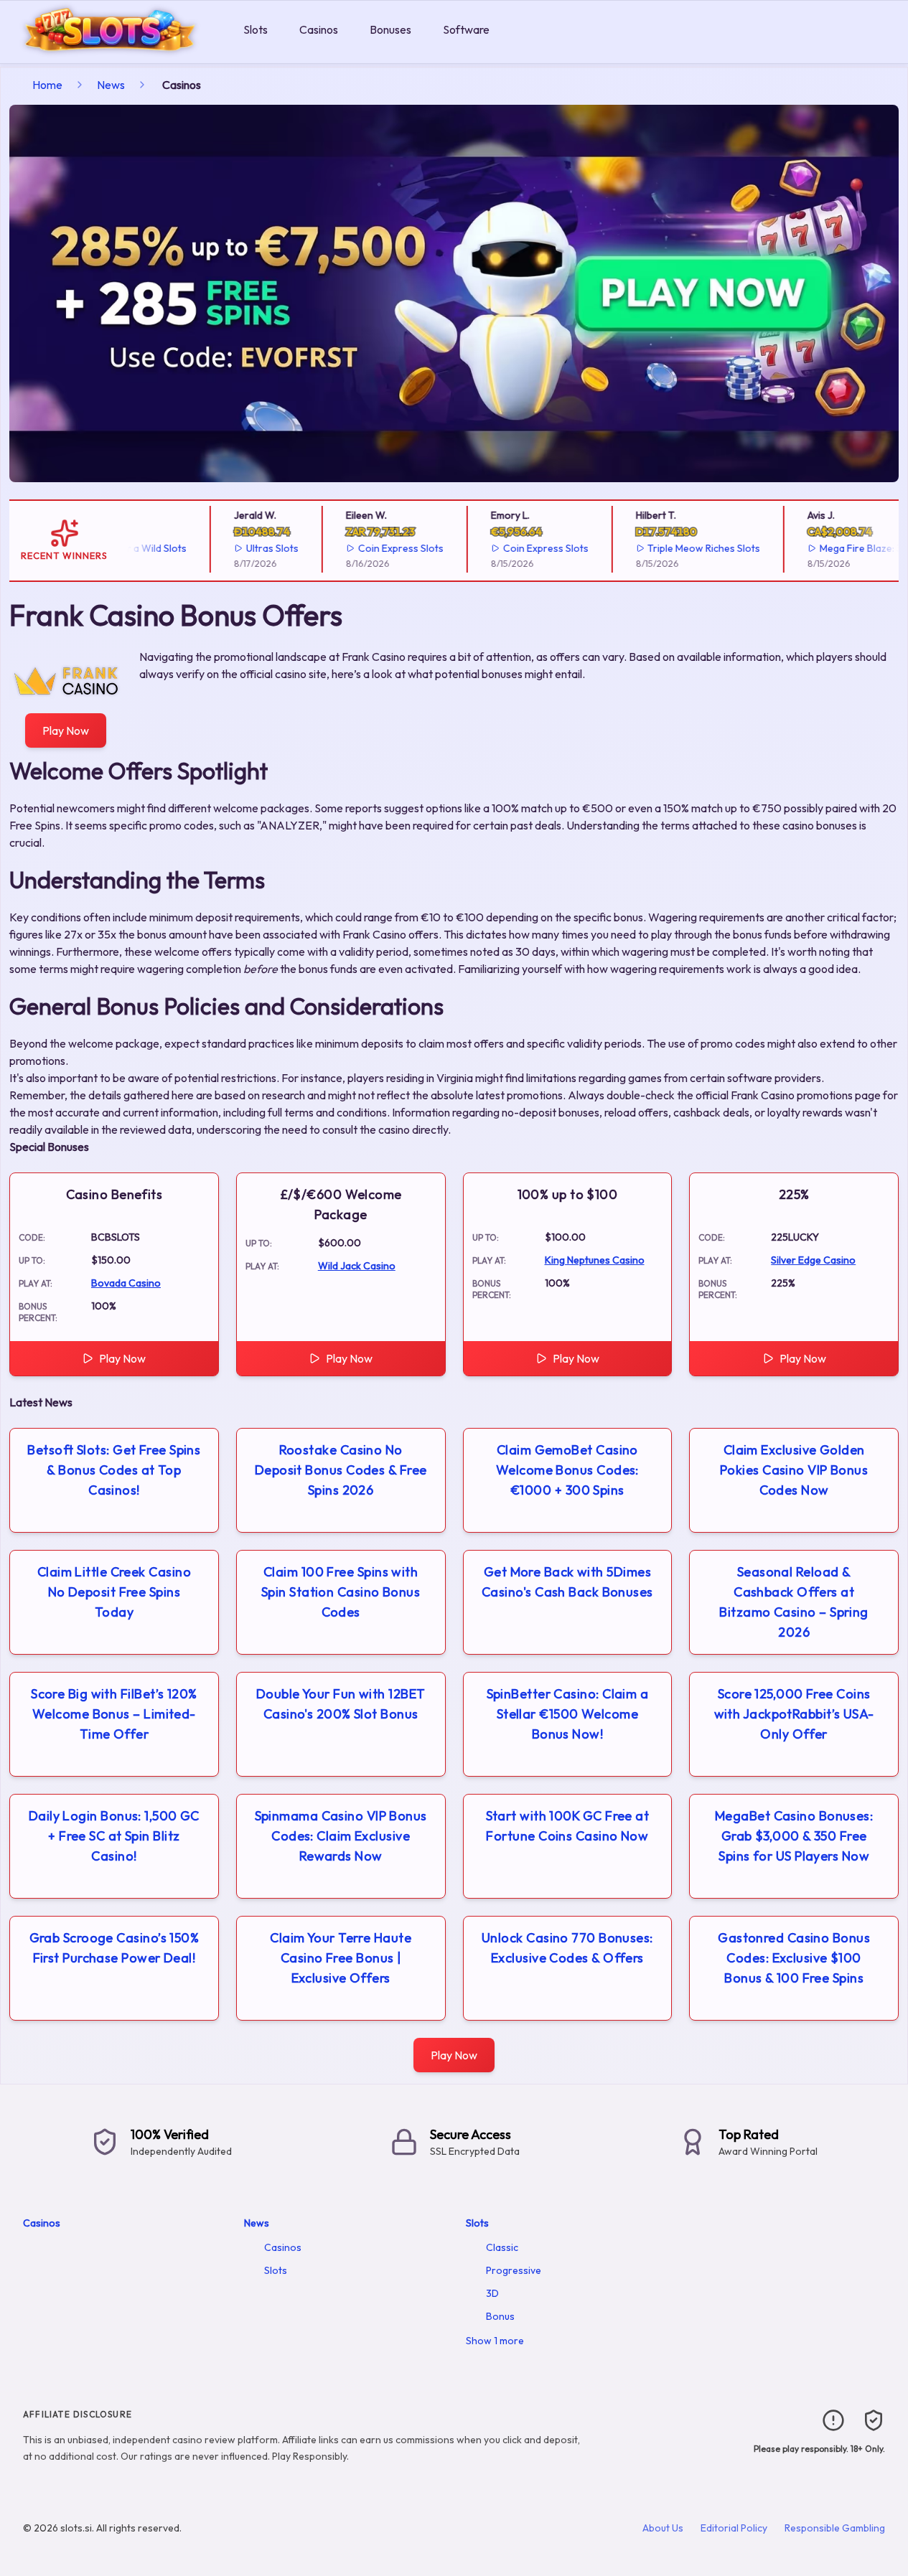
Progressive (514, 2270)
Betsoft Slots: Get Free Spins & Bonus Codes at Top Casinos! (114, 1470)
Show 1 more (495, 2341)
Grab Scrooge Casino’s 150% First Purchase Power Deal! (114, 1948)
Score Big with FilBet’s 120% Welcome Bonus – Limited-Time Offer (114, 1714)
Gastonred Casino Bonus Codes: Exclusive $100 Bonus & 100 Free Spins (794, 1958)
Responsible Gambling (835, 2528)
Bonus (500, 2316)
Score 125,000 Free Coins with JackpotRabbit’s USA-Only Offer (794, 1714)
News (111, 85)
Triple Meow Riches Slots (693, 548)
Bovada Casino (126, 1283)
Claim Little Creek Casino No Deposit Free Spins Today (114, 1592)
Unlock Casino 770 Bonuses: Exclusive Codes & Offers (567, 1948)
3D (492, 2293)
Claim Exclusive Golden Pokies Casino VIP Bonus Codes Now (794, 1470)
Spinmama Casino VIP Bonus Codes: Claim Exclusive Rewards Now (341, 1836)
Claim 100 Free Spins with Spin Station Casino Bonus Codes (341, 1592)
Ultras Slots (262, 548)
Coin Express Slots (389, 548)
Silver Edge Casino (813, 1260)
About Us (663, 2528)
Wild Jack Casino (357, 1266)
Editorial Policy (734, 2528)
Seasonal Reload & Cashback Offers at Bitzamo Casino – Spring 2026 (794, 1602)
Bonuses (390, 29)
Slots (256, 29)
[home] (119, 53)
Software (466, 29)
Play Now (66, 730)
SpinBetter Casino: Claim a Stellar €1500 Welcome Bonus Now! (568, 1714)
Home (47, 85)
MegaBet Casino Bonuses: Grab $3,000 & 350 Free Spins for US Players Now (794, 1836)
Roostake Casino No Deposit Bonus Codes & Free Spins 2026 (341, 1470)
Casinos (319, 29)
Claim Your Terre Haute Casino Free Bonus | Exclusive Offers (341, 1958)
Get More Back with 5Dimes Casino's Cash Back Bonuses (567, 1582)
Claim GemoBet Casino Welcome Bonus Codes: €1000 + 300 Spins (567, 1470)
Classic (502, 2247)
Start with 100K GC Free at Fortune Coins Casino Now (568, 1826)
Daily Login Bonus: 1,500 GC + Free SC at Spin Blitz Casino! (114, 1836)
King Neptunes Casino (595, 1260)
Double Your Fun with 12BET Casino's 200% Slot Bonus (341, 1704)
